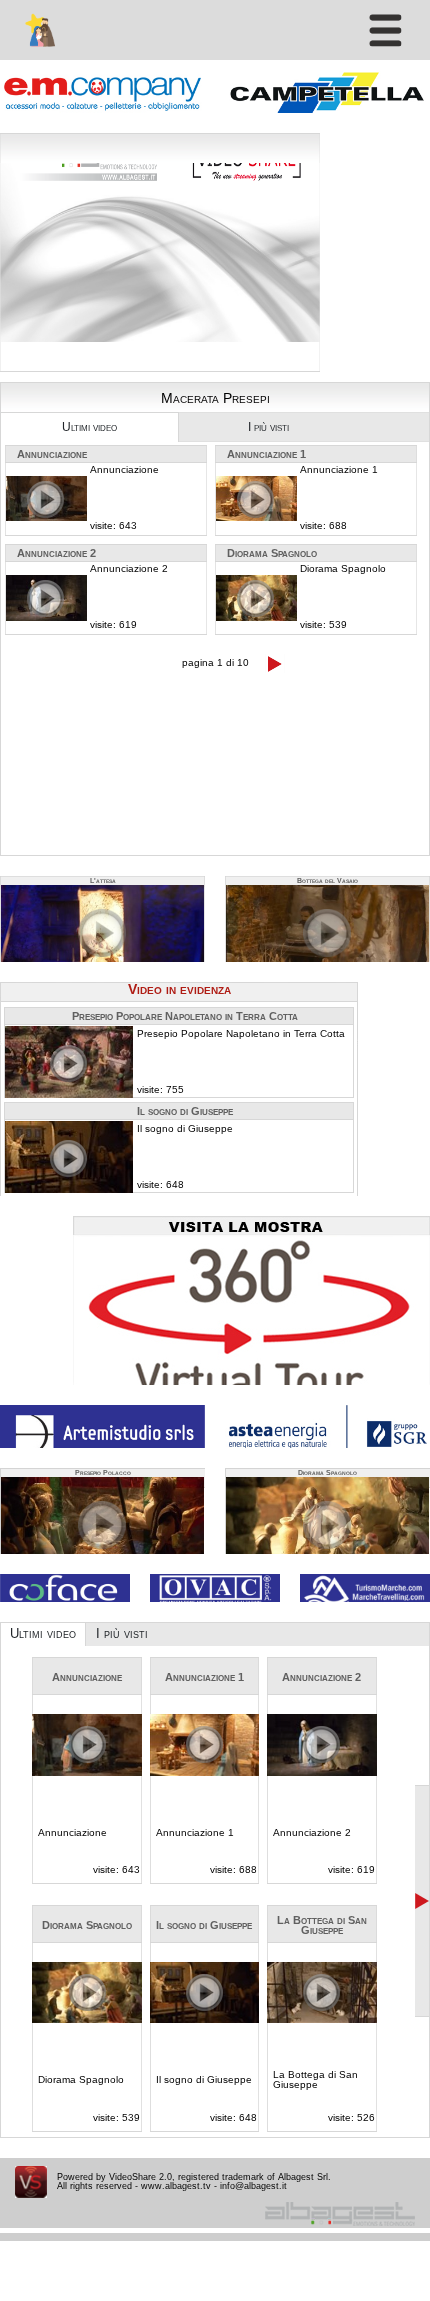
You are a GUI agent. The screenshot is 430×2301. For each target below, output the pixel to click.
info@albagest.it (253, 2186)
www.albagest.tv (176, 2186)
